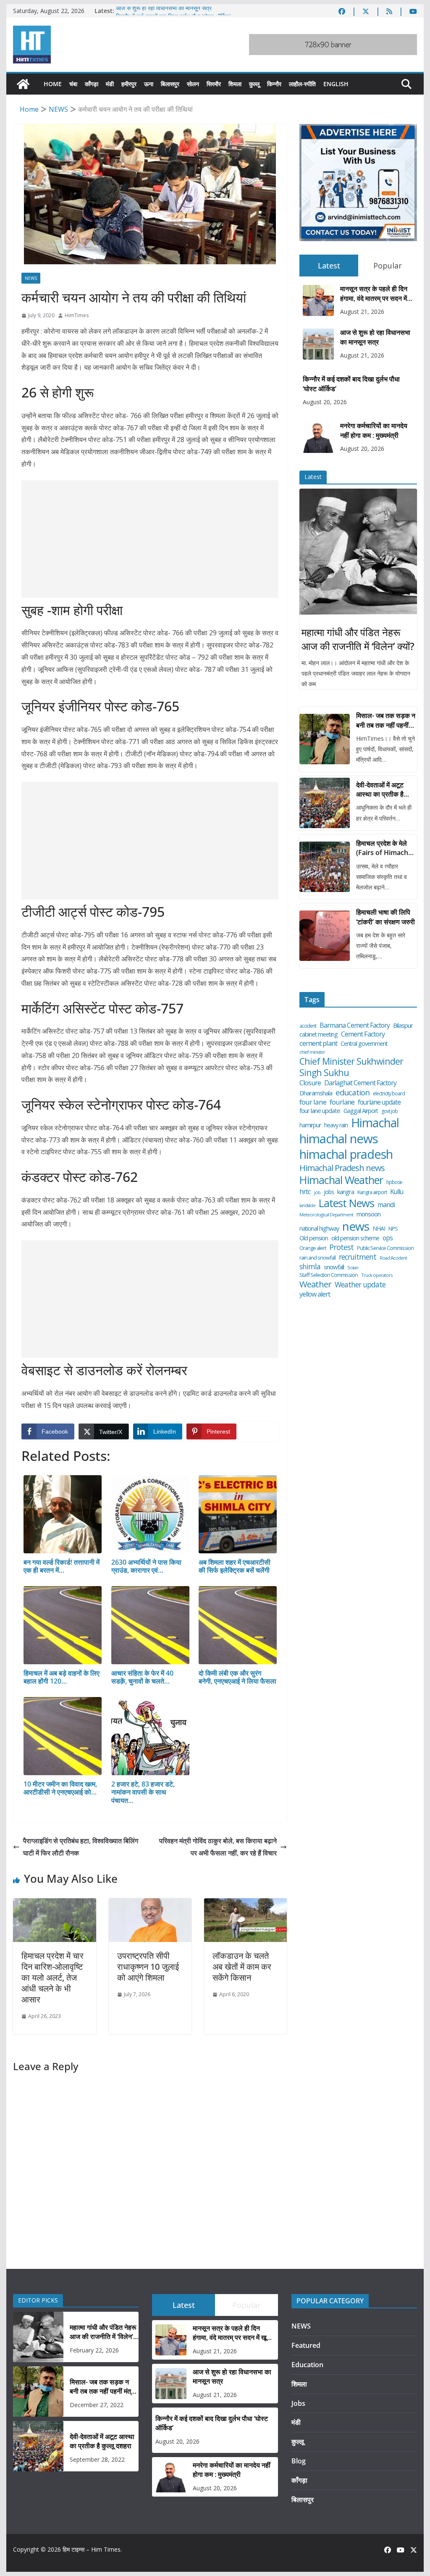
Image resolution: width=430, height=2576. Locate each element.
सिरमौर (214, 84)
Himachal (375, 1123)
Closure (310, 1083)
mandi (386, 1205)
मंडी (110, 84)
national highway (319, 1229)
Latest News (346, 1203)
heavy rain (336, 1125)
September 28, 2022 (97, 2459)
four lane (313, 1102)
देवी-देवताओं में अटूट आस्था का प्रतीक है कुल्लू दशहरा (380, 790)
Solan (353, 1268)
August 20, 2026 (325, 402)
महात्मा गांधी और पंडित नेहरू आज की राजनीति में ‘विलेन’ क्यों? (358, 639)
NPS (393, 1229)
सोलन (193, 84)
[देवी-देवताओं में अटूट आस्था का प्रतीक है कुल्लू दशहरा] (325, 803)
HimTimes (77, 315)
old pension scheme (355, 1238)
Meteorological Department (326, 1215)
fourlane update (379, 1102)
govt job (389, 1111)
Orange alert (313, 1248)
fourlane (342, 1102)
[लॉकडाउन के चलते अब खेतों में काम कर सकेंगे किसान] (245, 1904)
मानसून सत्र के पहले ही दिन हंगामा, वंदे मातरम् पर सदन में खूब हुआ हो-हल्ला (374, 293)
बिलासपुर (170, 84)
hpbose (394, 1182)
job (317, 1192)
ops (388, 1238)
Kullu (397, 1192)
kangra (346, 1192)
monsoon (368, 1214)
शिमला (235, 84)
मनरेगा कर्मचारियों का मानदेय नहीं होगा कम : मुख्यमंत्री (374, 430)
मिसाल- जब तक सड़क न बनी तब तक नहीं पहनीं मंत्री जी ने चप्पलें (386, 720)
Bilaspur (403, 1025)
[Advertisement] (150, 539)
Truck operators (377, 1275)
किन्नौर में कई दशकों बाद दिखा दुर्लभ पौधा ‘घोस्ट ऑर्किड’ (351, 384)
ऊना (149, 84)
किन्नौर (274, 84)
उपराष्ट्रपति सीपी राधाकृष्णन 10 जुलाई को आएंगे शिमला (148, 1967)
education (353, 1092)
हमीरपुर (129, 84)
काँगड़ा (92, 84)
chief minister (312, 1052)
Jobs (298, 2403)
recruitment (358, 1257)
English (336, 84)
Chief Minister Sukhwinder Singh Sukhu (351, 1067)
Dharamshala (316, 1093)
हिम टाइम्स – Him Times (92, 2549)
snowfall (334, 1267)
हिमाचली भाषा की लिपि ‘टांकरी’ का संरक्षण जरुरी (385, 917)
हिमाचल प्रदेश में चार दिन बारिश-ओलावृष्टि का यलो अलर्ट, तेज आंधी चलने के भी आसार (52, 1977)
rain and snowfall (317, 1258)
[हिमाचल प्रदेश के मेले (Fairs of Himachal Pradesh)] (325, 867)
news (356, 1226)
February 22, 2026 (94, 2350)
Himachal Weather (341, 1180)
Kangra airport (372, 1192)
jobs (329, 1192)
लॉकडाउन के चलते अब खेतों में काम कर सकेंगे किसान (242, 1967)
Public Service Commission (385, 1248)
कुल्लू (254, 84)
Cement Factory (363, 1034)
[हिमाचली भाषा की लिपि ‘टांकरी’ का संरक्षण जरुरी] (325, 936)
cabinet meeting (319, 1034)
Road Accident (393, 1258)
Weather (315, 1284)
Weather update (360, 1285)
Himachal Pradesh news (342, 1168)
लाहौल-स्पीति (302, 84)
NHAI (379, 1229)
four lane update (320, 1111)
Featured (306, 2345)
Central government (364, 1044)
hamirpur (310, 1125)
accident (308, 1026)
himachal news (339, 1139)
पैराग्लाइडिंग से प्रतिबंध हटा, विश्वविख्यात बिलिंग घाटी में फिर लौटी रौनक (81, 1847)
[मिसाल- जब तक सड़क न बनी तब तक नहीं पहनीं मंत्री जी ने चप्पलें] (325, 739)
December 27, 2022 (97, 2405)
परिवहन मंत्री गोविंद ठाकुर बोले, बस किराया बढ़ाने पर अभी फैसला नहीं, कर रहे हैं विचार (218, 1847)
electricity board (389, 1094)
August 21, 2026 (362, 312)
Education (307, 2365)
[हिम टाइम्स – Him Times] (23, 84)
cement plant (318, 1043)
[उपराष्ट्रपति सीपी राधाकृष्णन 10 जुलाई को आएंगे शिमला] (150, 1904)
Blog (299, 2461)
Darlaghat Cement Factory (360, 1083)
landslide (307, 1206)
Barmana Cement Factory (355, 1025)
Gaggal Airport (361, 1111)
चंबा (73, 84)
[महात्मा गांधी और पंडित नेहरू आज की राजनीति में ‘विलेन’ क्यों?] (358, 552)
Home (53, 84)
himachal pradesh (346, 1155)
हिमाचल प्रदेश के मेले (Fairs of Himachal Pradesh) (385, 848)
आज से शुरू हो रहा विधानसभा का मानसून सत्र (164, 11)
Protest (341, 1247)
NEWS (31, 278)
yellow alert (315, 1294)
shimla (310, 1267)
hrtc (305, 1191)
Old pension (314, 1238)
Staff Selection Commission (329, 1275)
